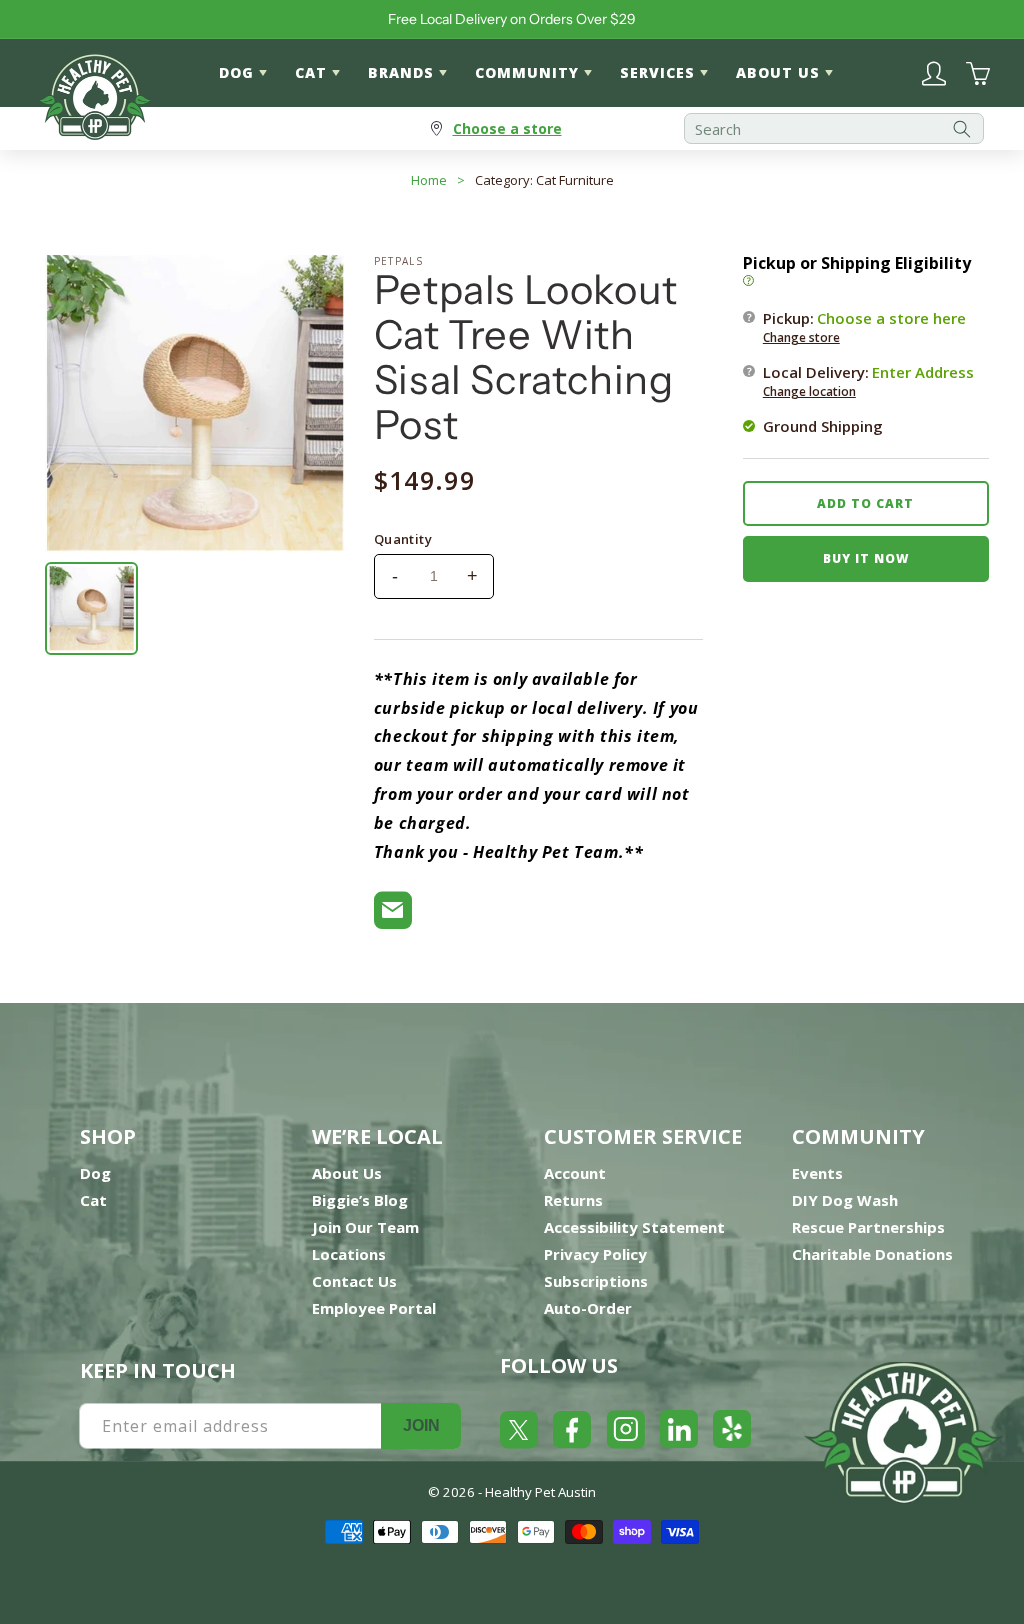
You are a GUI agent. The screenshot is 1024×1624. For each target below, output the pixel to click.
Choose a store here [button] (891, 318)
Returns (573, 1200)
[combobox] (834, 128)
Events (817, 1173)
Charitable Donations (872, 1254)
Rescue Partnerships (868, 1227)
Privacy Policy (595, 1254)
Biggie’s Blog (360, 1200)
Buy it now (866, 558)
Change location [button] (809, 391)
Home (429, 180)
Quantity (403, 539)
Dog (95, 1173)
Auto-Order (588, 1308)
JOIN (421, 1425)
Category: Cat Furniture (544, 180)
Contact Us (354, 1281)
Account (575, 1173)
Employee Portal (374, 1308)
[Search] (962, 128)
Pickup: (864, 327)
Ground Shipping (823, 426)
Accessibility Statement (634, 1227)
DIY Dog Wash (845, 1200)
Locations (349, 1254)
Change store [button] (801, 337)
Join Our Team (365, 1227)
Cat (93, 1200)
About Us (347, 1173)
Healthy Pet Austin (540, 1492)
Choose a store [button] (507, 128)
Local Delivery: (868, 381)
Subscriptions (596, 1281)
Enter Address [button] (923, 372)
